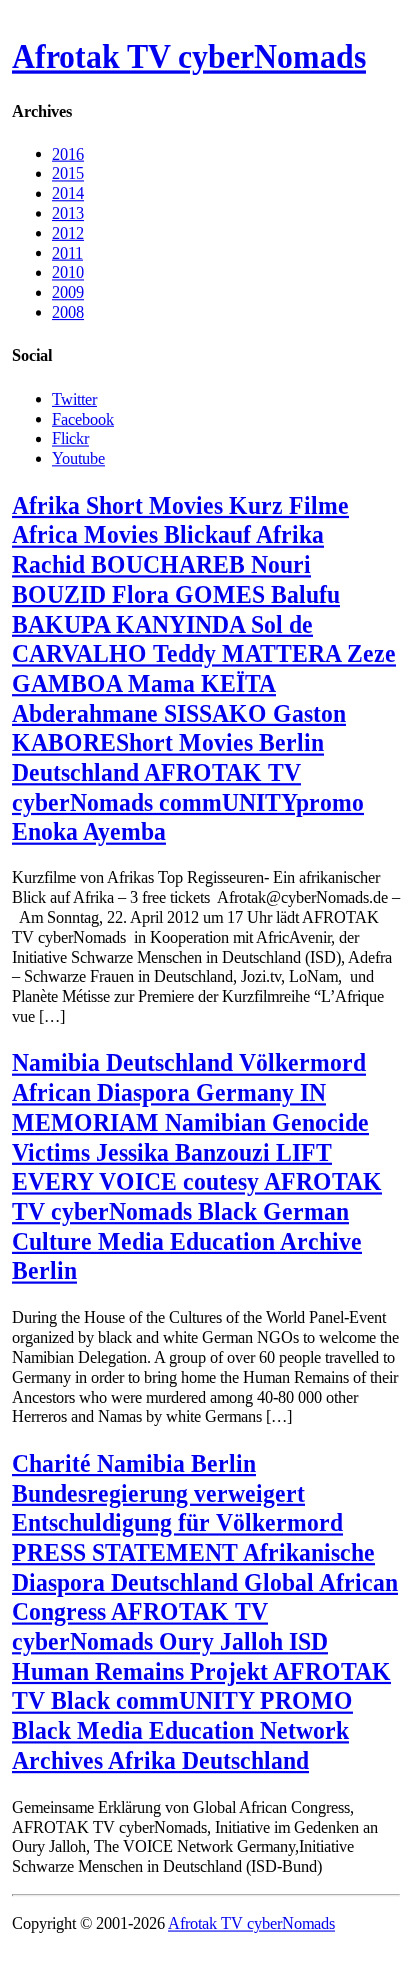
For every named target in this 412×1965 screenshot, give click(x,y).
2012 (68, 232)
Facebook (83, 418)
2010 (68, 272)
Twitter (74, 398)
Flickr (70, 438)
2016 (68, 153)
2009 (68, 292)
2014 (68, 193)
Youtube (78, 457)
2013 (68, 213)
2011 (67, 252)
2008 (68, 312)
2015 (68, 173)
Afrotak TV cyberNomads (189, 57)
